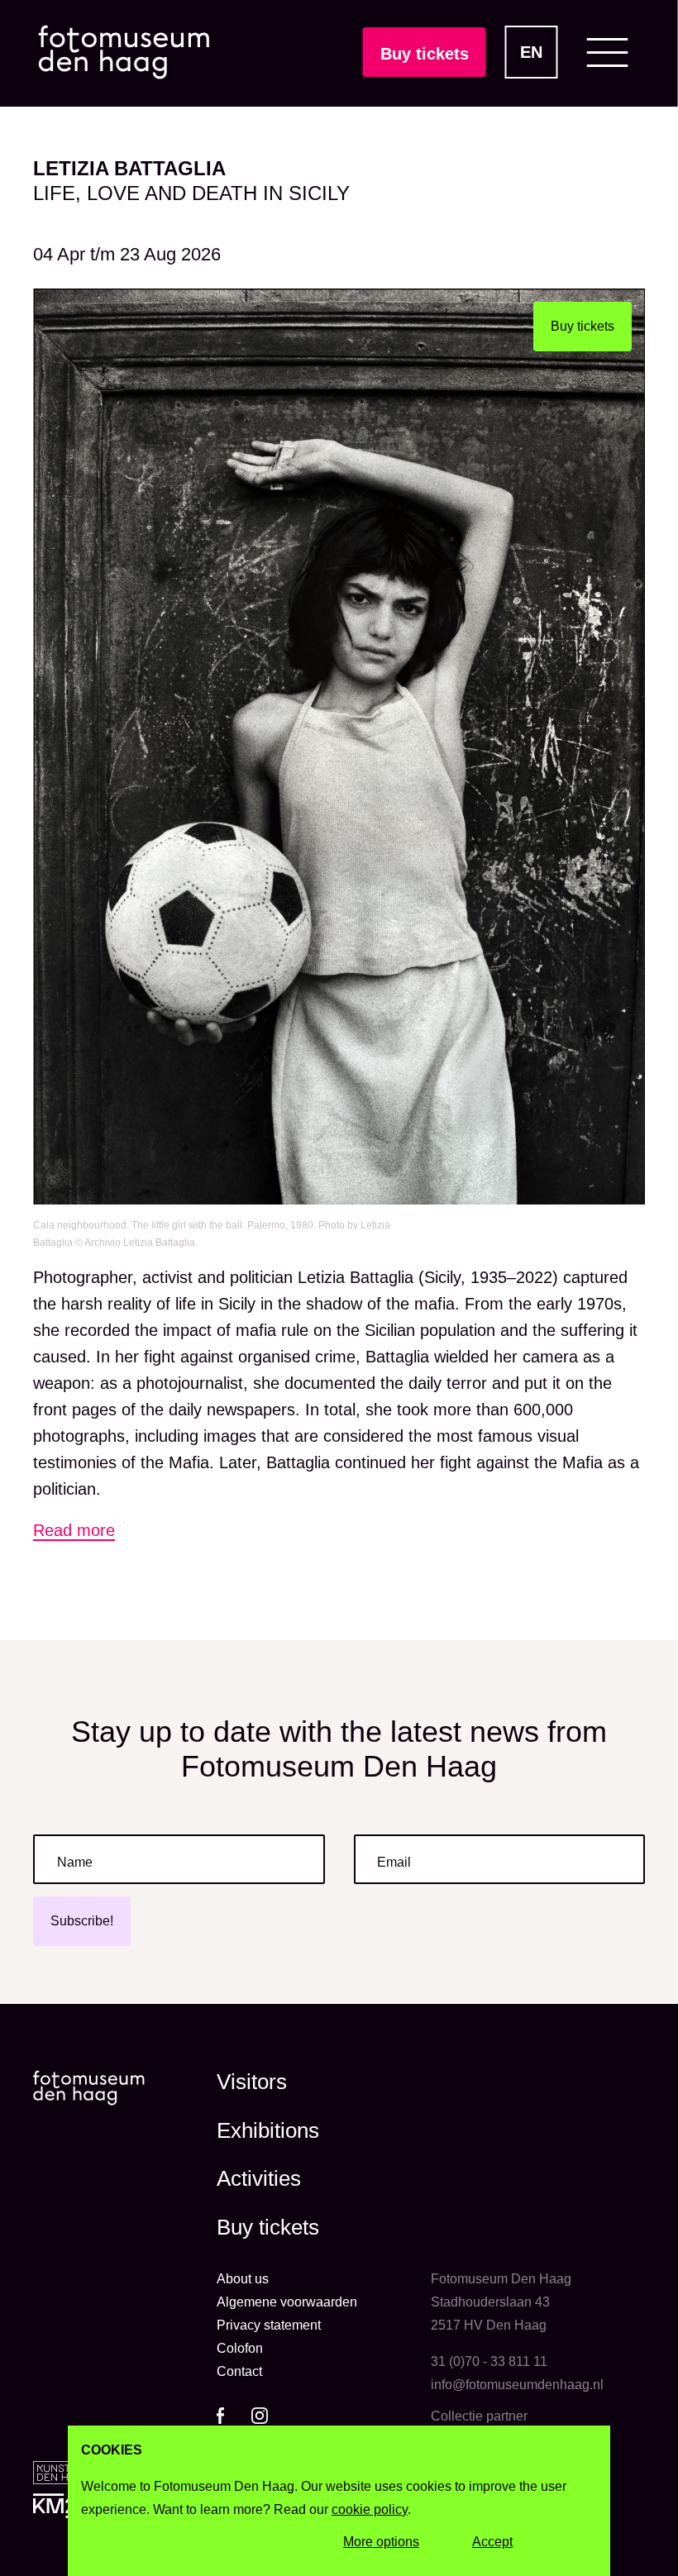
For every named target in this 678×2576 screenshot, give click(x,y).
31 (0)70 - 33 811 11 (489, 2361)
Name (75, 1862)
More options (381, 2542)
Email (394, 1862)
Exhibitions (268, 2130)
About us (243, 2279)
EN (531, 52)
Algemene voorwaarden (287, 2302)
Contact (239, 2371)
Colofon (240, 2348)
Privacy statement (269, 2325)
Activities (259, 2178)
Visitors (252, 2082)
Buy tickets (425, 54)
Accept (492, 2542)
